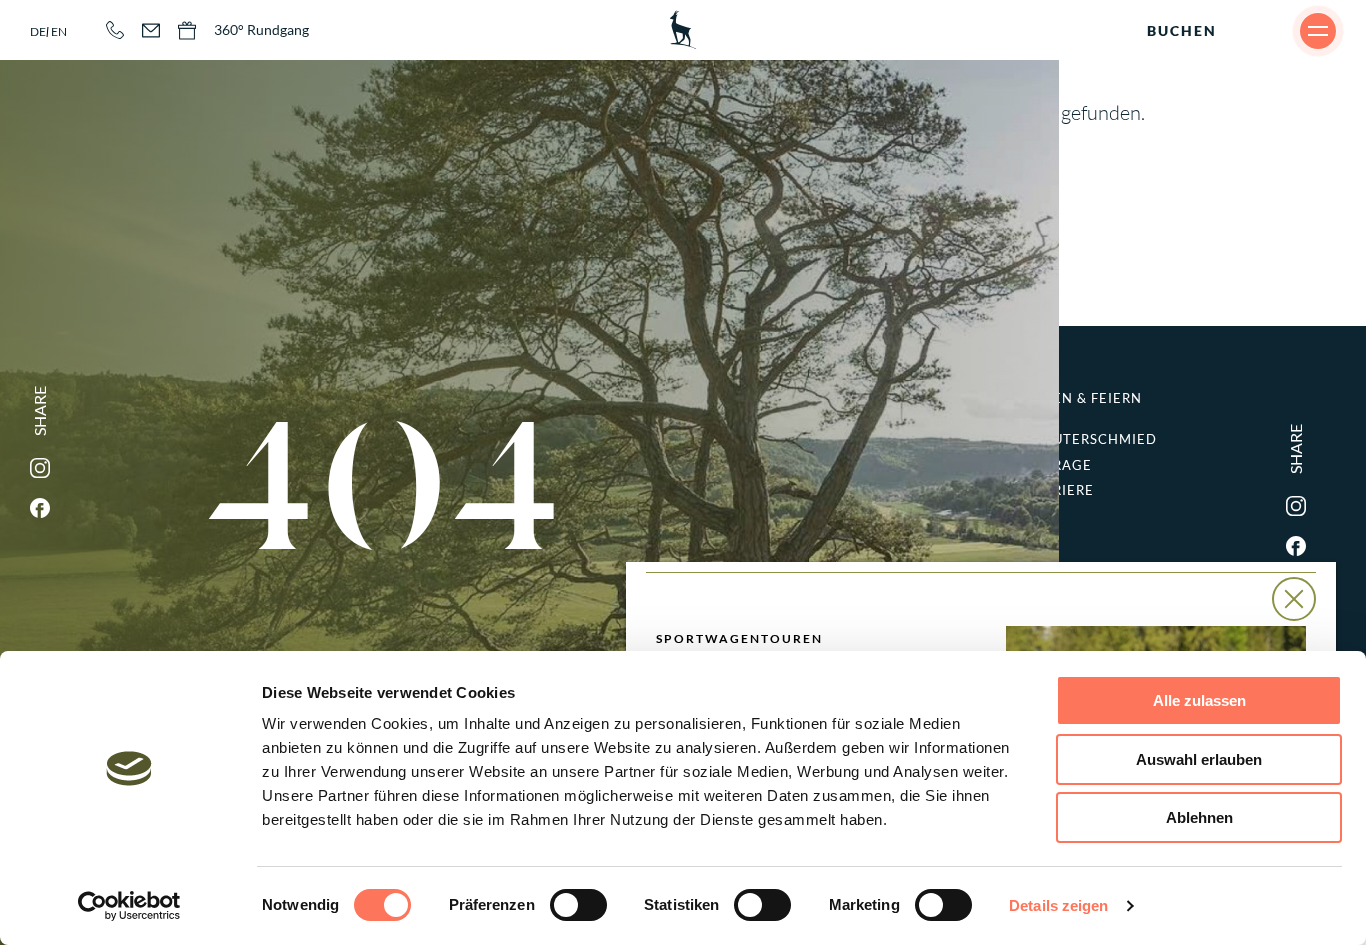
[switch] (578, 905)
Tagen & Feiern (1083, 398)
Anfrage (1058, 465)
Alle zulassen (1199, 700)
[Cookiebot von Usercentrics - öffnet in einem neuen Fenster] (129, 906)
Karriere (1059, 490)
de (38, 31)
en (59, 31)
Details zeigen (1058, 905)
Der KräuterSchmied (1090, 432)
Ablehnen (1199, 817)
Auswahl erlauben (1199, 759)
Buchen (1182, 30)
